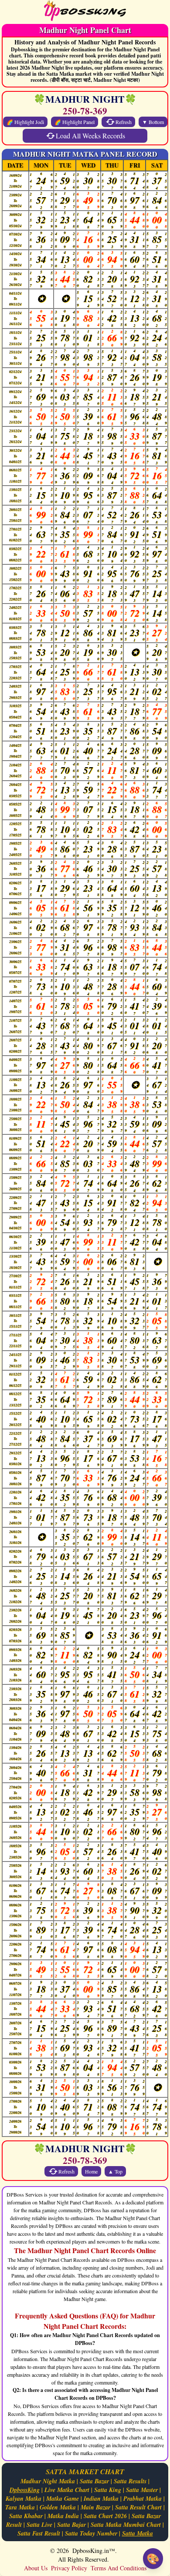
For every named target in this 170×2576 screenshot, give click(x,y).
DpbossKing (25, 2490)
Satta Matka (138, 2533)
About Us (36, 2568)
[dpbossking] (85, 12)
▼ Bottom (153, 122)
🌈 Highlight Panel (75, 122)
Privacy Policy (69, 2568)
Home (91, 2171)
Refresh (124, 122)
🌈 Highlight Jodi (25, 122)
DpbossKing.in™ (94, 2551)
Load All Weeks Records (90, 136)
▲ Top (115, 2171)
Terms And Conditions (119, 2568)
